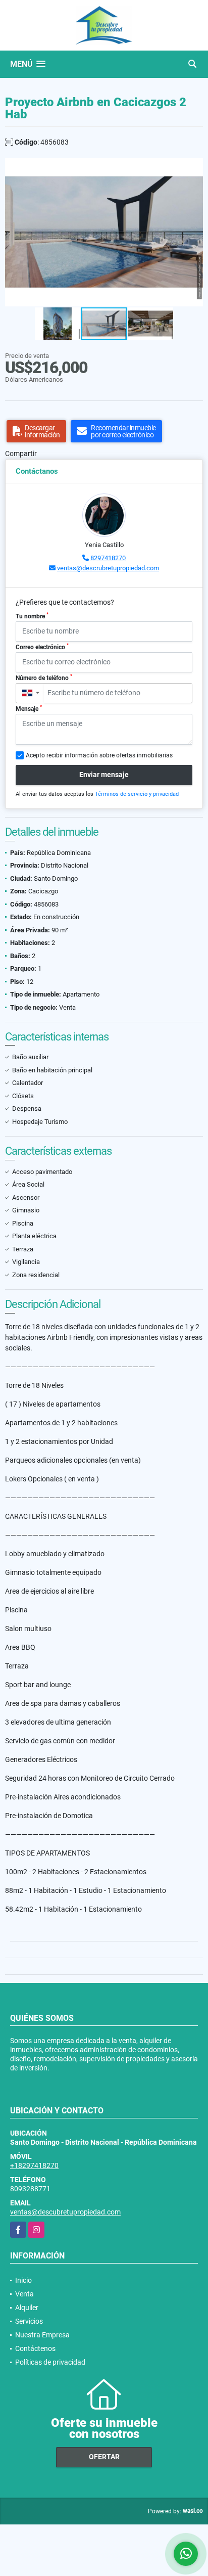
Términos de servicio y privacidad (137, 794)
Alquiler (27, 2308)
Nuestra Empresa (42, 2335)
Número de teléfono (44, 677)
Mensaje (29, 708)
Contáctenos (35, 2348)
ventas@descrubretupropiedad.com (108, 568)
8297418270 (108, 558)
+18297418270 (34, 2165)
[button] (194, 167)
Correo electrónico (42, 647)
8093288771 (30, 2189)
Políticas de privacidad (50, 2362)
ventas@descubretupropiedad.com (65, 2212)
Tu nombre (32, 616)
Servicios (29, 2321)
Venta (24, 2294)
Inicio (23, 2280)
